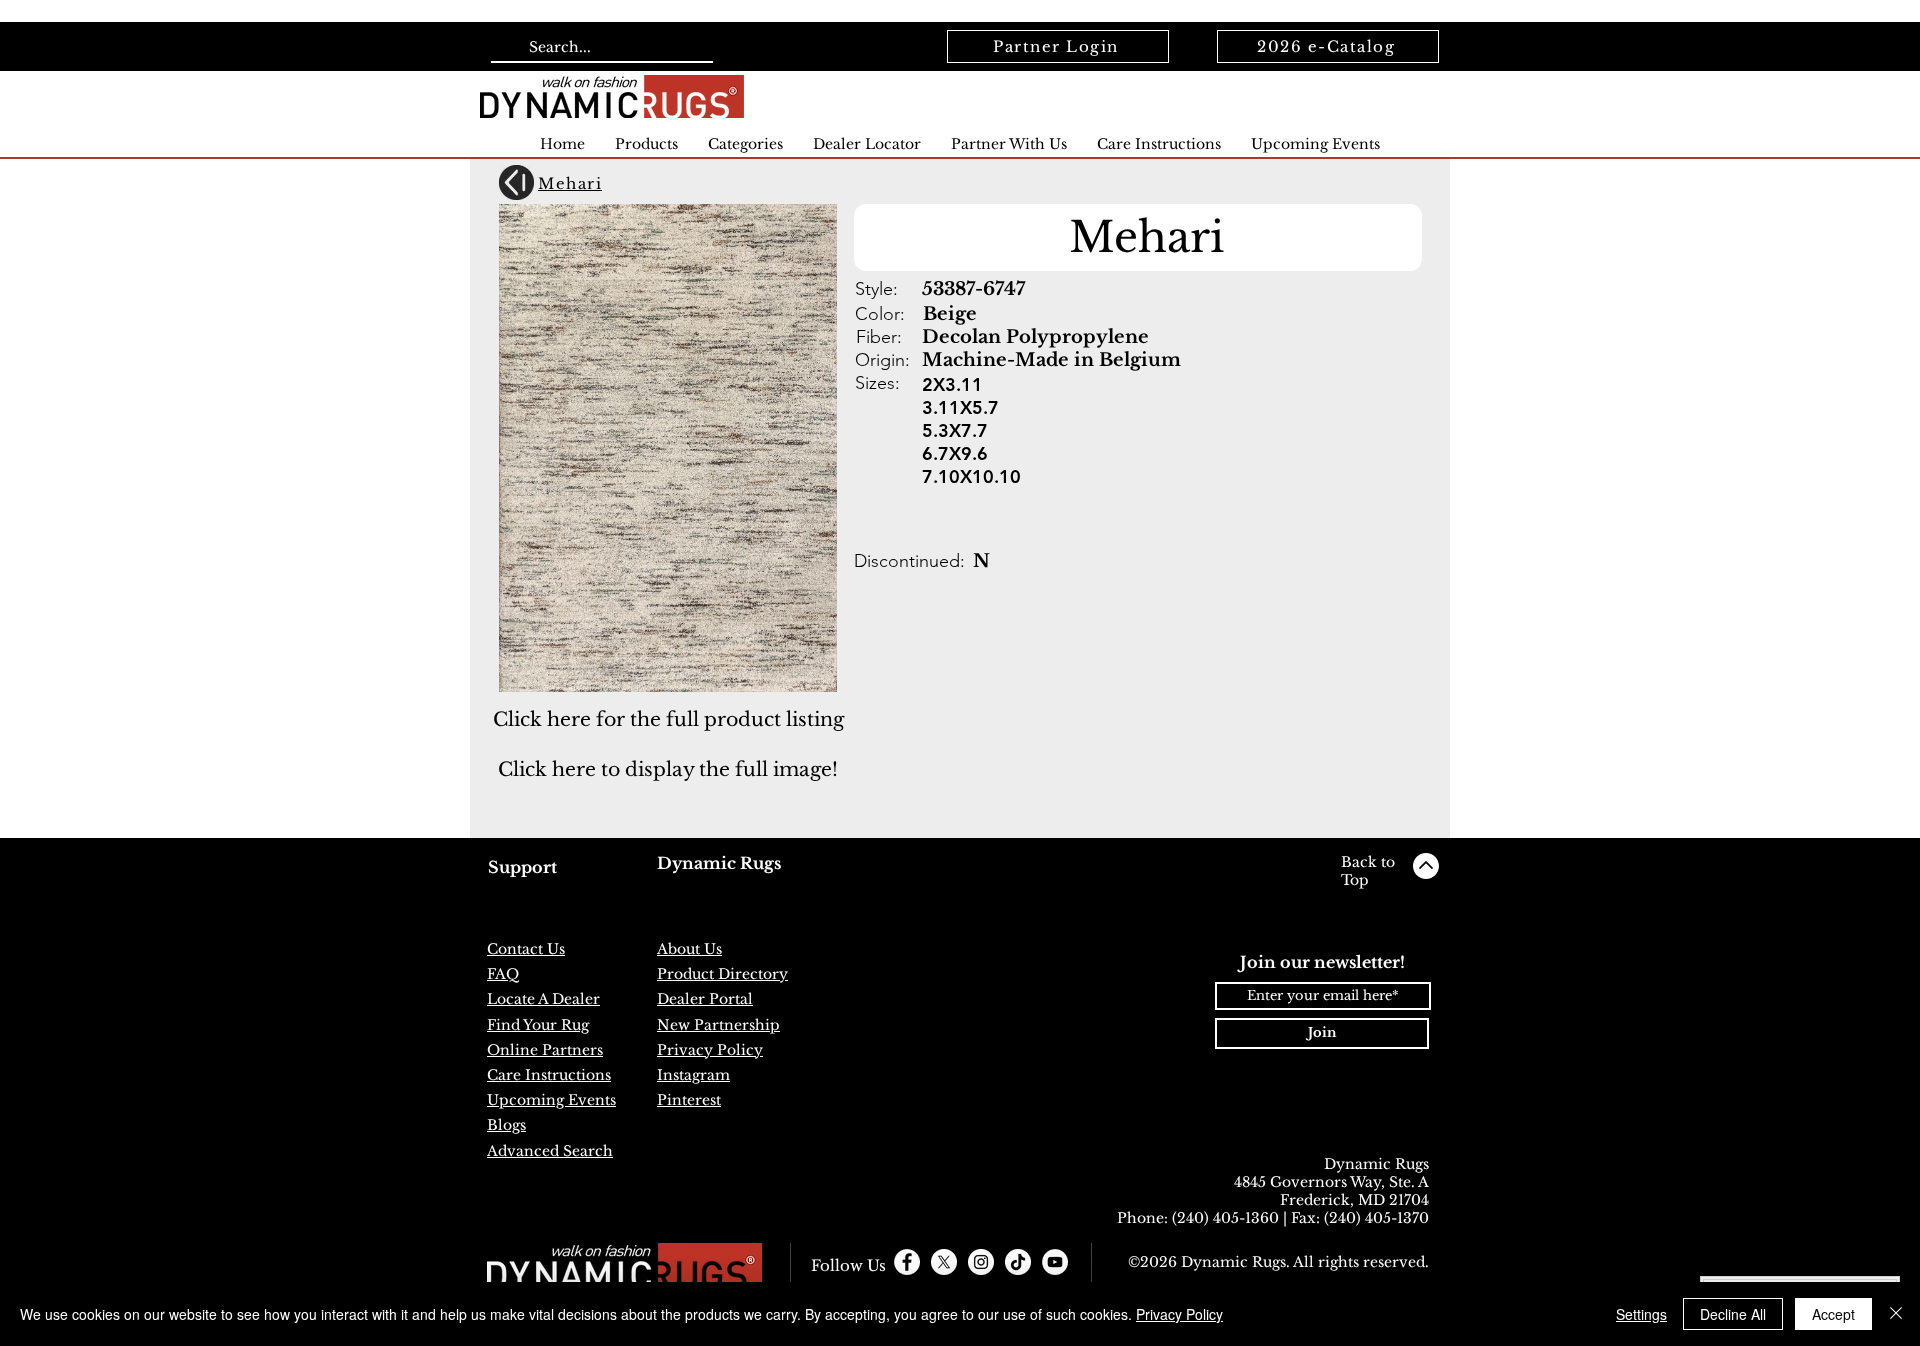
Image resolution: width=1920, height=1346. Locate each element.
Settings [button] (1641, 1314)
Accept (1833, 1314)
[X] (944, 1262)
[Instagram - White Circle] (981, 1262)
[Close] (1896, 1314)
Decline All (1733, 1314)
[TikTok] (1018, 1262)
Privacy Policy (1179, 1314)
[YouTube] (1055, 1262)
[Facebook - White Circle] (907, 1262)
